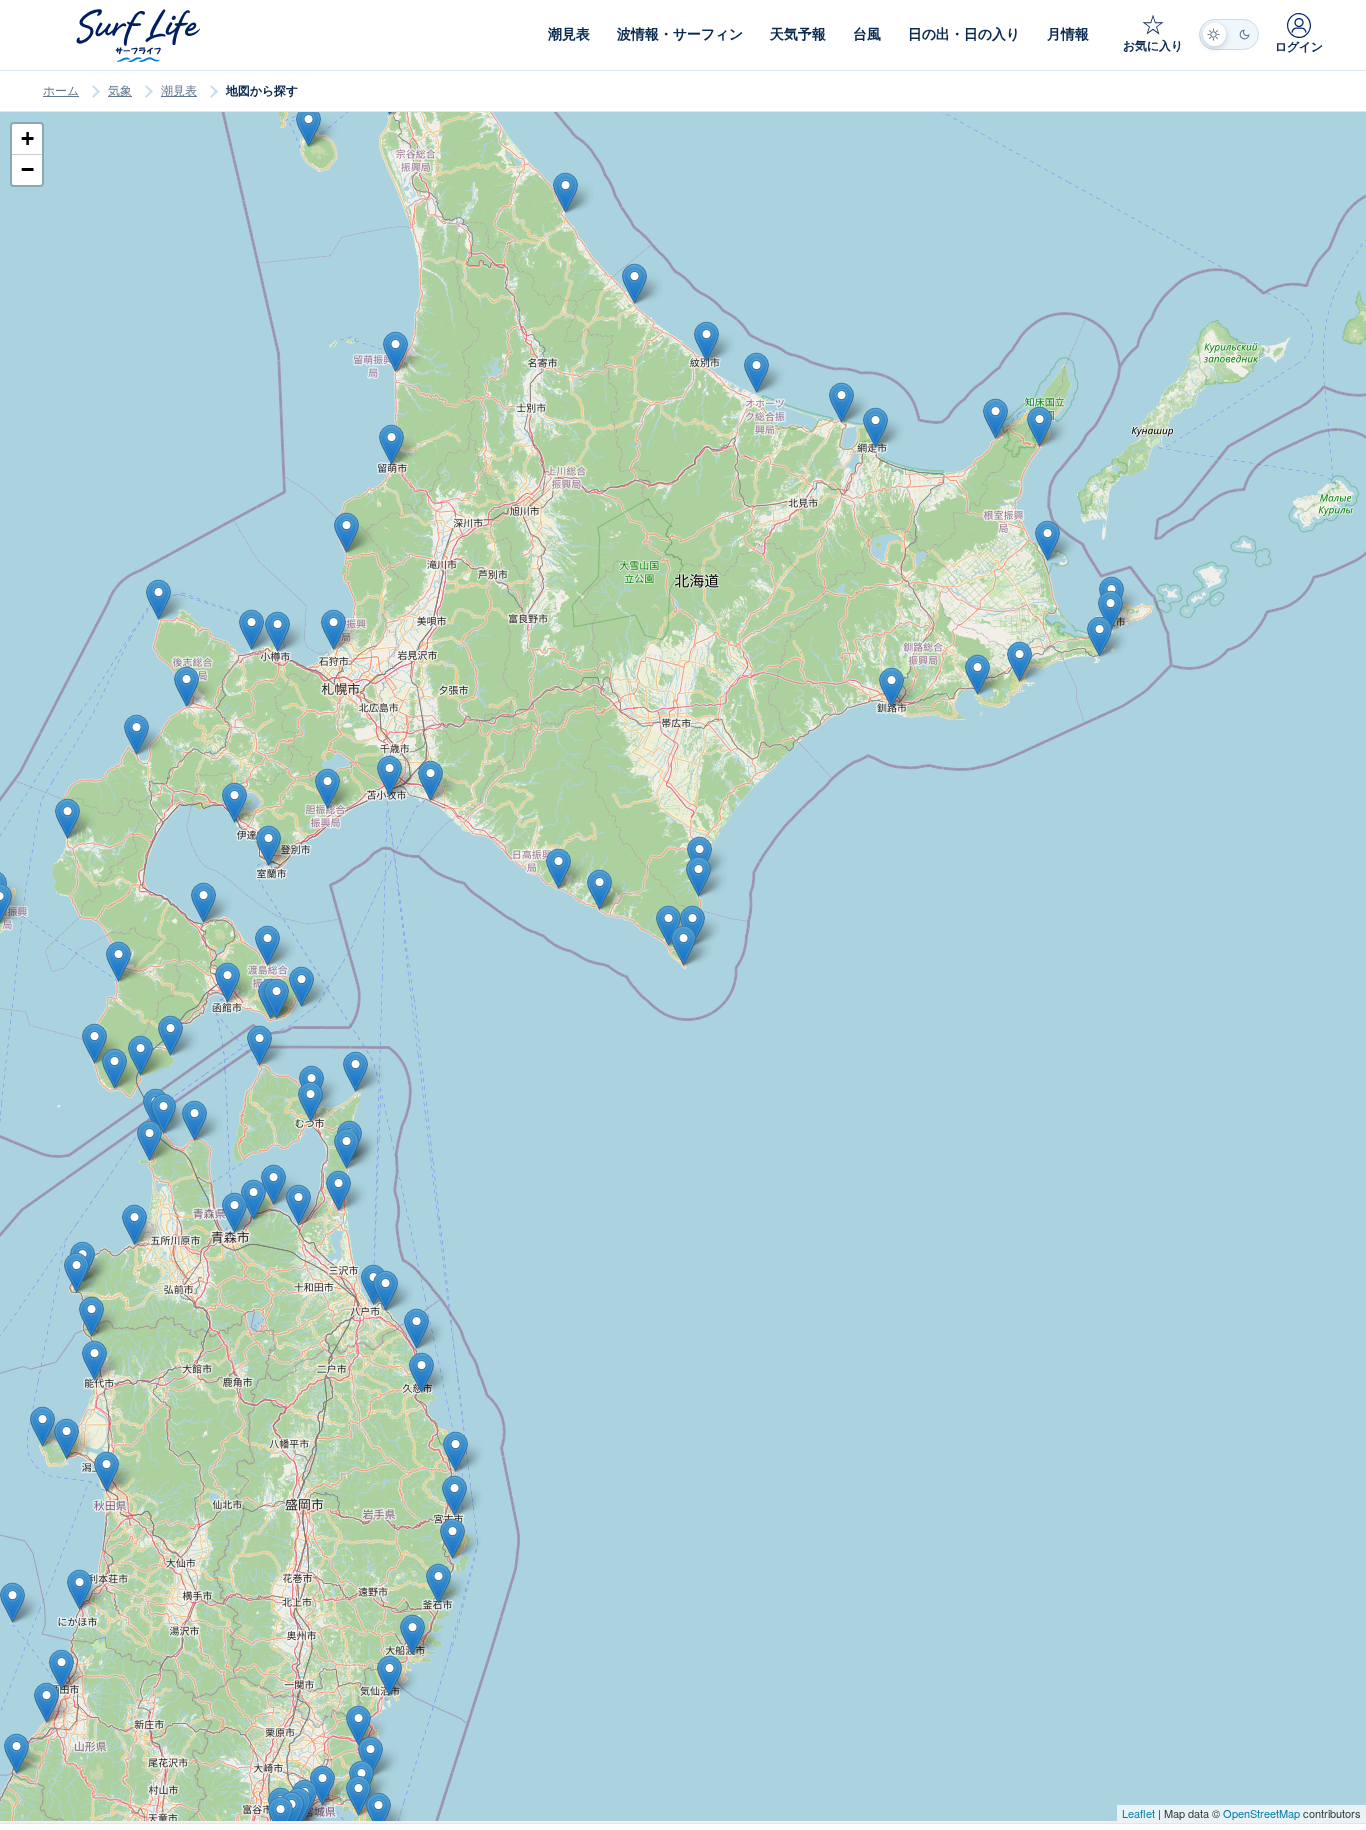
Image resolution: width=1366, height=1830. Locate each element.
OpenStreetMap (1261, 1813)
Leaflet (1138, 1813)
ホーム (61, 91)
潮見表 (179, 91)
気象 (120, 91)
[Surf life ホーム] (140, 35)
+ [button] (27, 138)
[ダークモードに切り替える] (1229, 34)
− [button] (27, 169)
